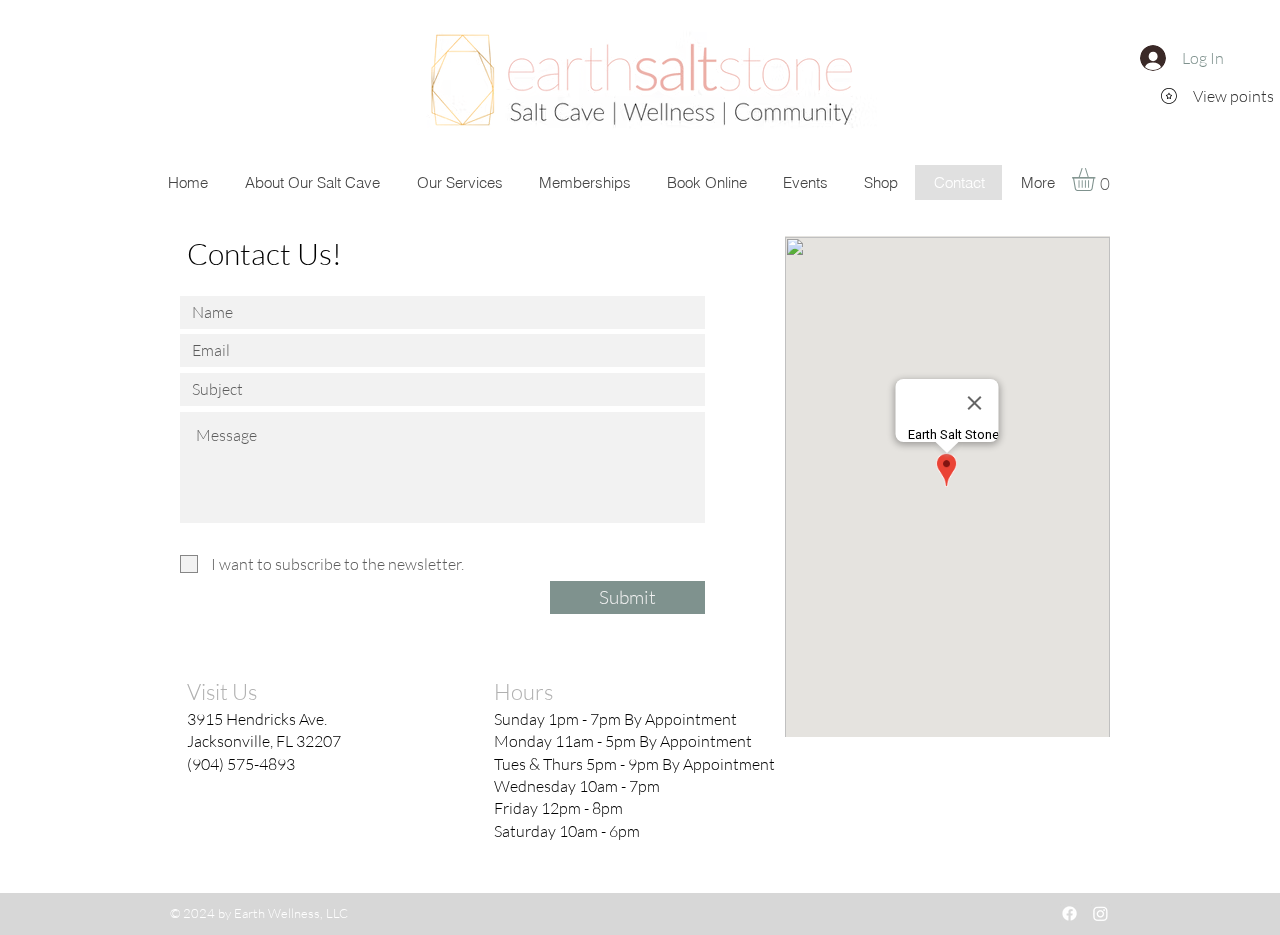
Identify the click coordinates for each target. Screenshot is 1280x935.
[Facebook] (1069, 913)
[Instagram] (1100, 913)
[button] (1097, 179)
